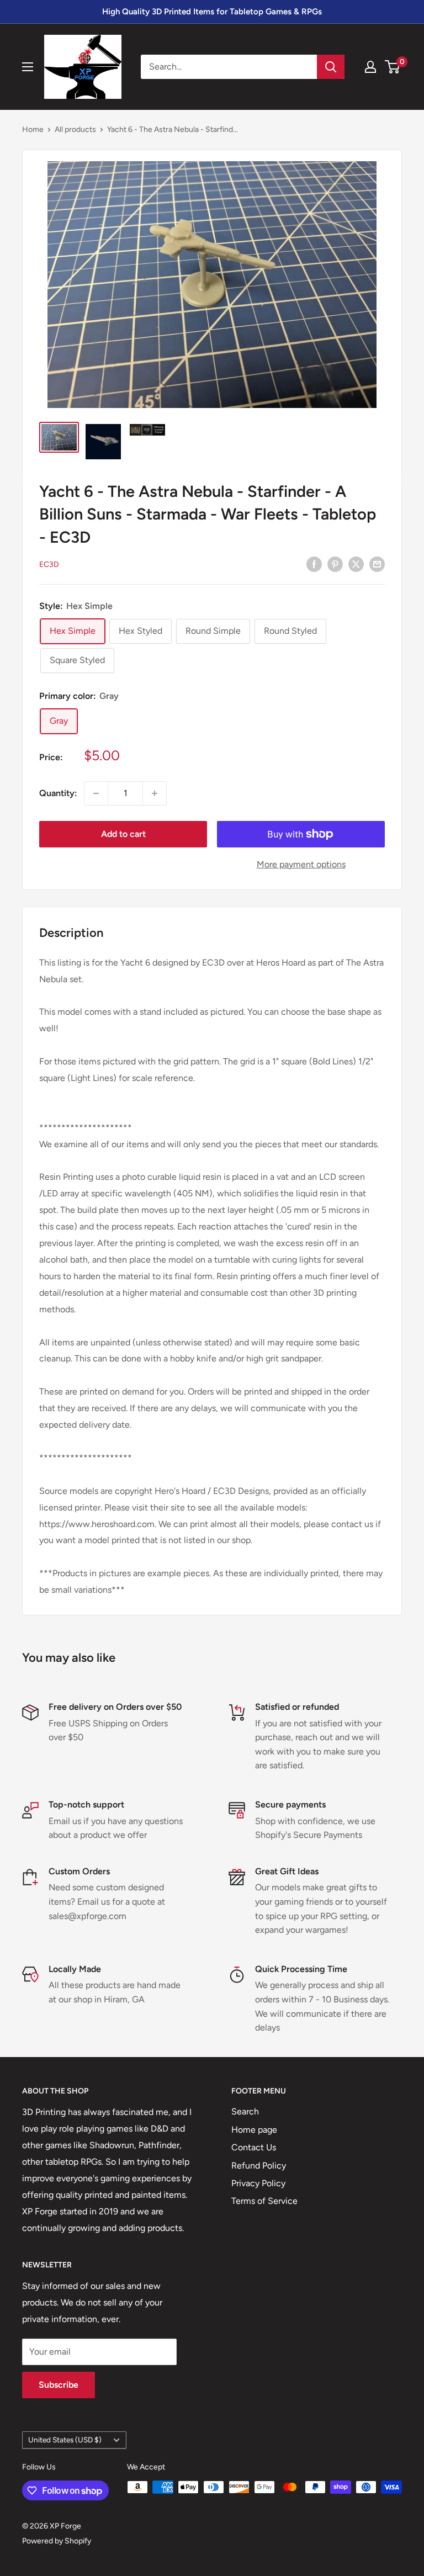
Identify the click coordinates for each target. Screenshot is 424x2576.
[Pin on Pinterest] (335, 564)
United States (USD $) (65, 2440)
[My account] (370, 67)
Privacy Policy (258, 2183)
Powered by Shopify (57, 2541)
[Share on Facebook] (314, 564)
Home (33, 129)
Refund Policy (259, 2166)
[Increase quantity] (155, 793)
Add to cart (123, 834)
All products (75, 129)
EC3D (49, 565)
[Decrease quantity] (96, 793)
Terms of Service (264, 2201)
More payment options (301, 864)
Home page (254, 2130)
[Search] (331, 67)
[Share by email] (377, 564)
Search (245, 2111)
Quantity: (58, 793)
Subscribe (59, 2385)
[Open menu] (28, 67)
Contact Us (254, 2147)
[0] (393, 67)
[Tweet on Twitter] (356, 564)
